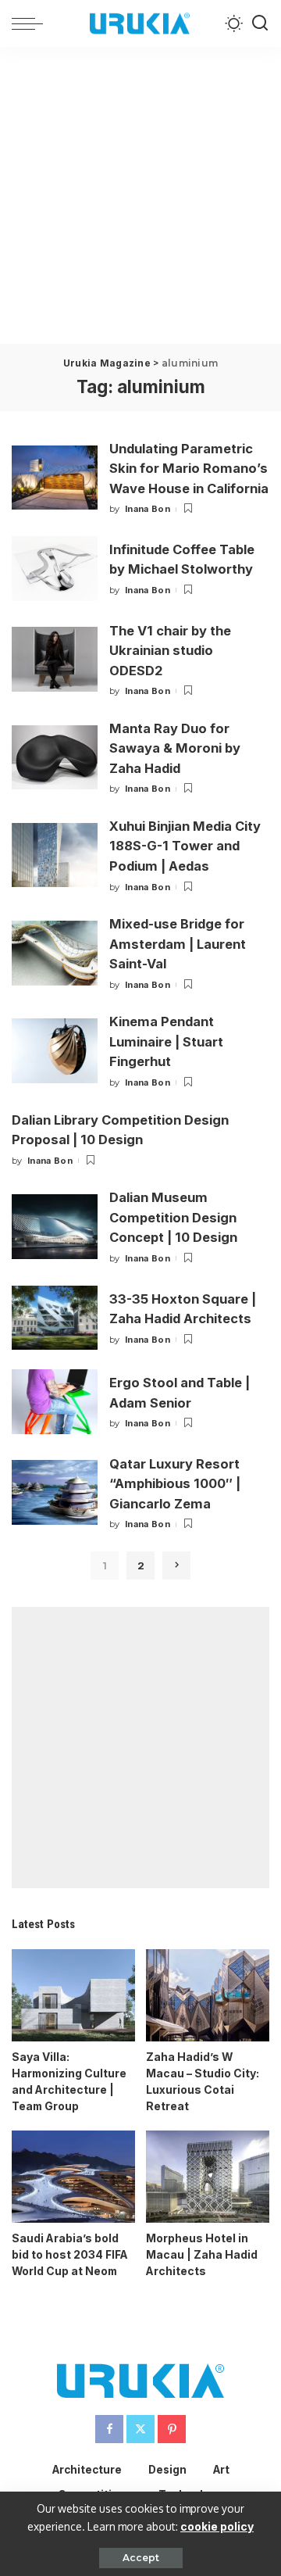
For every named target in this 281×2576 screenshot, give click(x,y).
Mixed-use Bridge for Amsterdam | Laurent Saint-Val (178, 944)
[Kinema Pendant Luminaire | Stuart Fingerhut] (55, 1051)
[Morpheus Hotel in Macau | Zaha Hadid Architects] (208, 2177)
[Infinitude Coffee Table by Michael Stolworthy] (55, 569)
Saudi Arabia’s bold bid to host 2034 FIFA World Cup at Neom (70, 2254)
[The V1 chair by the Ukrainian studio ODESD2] (55, 659)
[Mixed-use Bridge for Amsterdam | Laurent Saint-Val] (55, 953)
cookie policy (217, 2526)
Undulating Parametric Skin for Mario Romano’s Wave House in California (189, 469)
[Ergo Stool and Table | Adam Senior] (55, 1402)
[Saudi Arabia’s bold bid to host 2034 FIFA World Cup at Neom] (73, 2177)
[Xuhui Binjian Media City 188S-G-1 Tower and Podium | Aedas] (55, 855)
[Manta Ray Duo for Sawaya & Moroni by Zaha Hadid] (55, 758)
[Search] (260, 23)
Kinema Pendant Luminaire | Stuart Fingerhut (166, 1041)
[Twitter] (140, 2429)
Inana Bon (148, 509)
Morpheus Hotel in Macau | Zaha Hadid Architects (202, 2254)
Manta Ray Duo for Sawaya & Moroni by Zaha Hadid (175, 748)
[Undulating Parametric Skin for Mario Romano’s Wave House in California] (55, 478)
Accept (141, 2558)
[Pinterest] (172, 2429)
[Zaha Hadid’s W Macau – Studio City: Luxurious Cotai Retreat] (208, 1996)
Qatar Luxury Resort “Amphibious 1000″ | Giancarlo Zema (175, 1484)
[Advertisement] (140, 195)
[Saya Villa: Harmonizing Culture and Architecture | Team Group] (73, 1996)
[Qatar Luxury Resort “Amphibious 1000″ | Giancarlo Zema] (55, 1492)
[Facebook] (109, 2429)
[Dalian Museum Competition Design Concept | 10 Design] (55, 1227)
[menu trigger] (31, 23)
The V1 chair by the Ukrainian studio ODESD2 (170, 651)
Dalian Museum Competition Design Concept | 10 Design (173, 1217)
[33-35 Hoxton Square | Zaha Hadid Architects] (55, 1318)
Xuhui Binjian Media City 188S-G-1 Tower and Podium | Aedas (185, 846)
